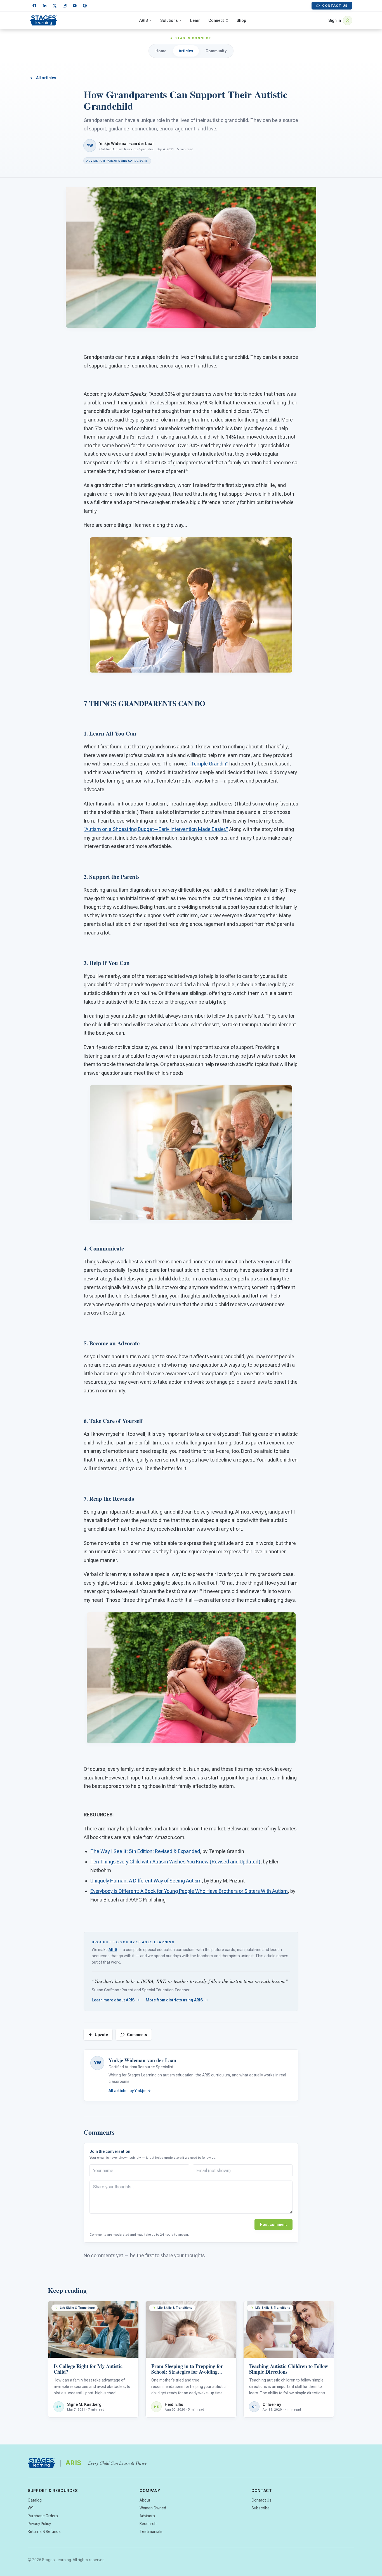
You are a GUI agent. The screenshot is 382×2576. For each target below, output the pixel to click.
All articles (46, 78)
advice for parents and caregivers (117, 161)
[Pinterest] (85, 6)
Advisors (147, 2516)
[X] (55, 6)
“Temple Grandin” (208, 764)
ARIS (144, 20)
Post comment (273, 2224)
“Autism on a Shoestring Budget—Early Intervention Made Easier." (156, 829)
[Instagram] (65, 6)
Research (148, 2524)
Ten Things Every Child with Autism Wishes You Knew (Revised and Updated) (175, 1862)
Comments (137, 2035)
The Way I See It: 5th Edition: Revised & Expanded (145, 1851)
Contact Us (335, 6)
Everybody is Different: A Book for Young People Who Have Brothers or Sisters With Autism (189, 1891)
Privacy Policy (39, 2524)
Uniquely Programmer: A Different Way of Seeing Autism (146, 1881)
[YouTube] (75, 6)
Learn (195, 20)
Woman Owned (153, 2508)
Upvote (101, 2035)
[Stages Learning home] (44, 20)
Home (161, 51)
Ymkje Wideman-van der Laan (127, 144)
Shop (241, 20)
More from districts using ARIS (174, 2000)
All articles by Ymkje (127, 2091)
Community (216, 51)
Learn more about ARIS (113, 2000)
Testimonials (151, 2531)
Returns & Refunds (44, 2531)
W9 (30, 2508)
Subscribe (260, 2508)
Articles (186, 51)
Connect (216, 20)
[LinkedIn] (44, 6)
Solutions (169, 20)
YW (97, 2063)
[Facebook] (34, 6)
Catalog (35, 2500)
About (145, 2500)
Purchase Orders (43, 2516)
